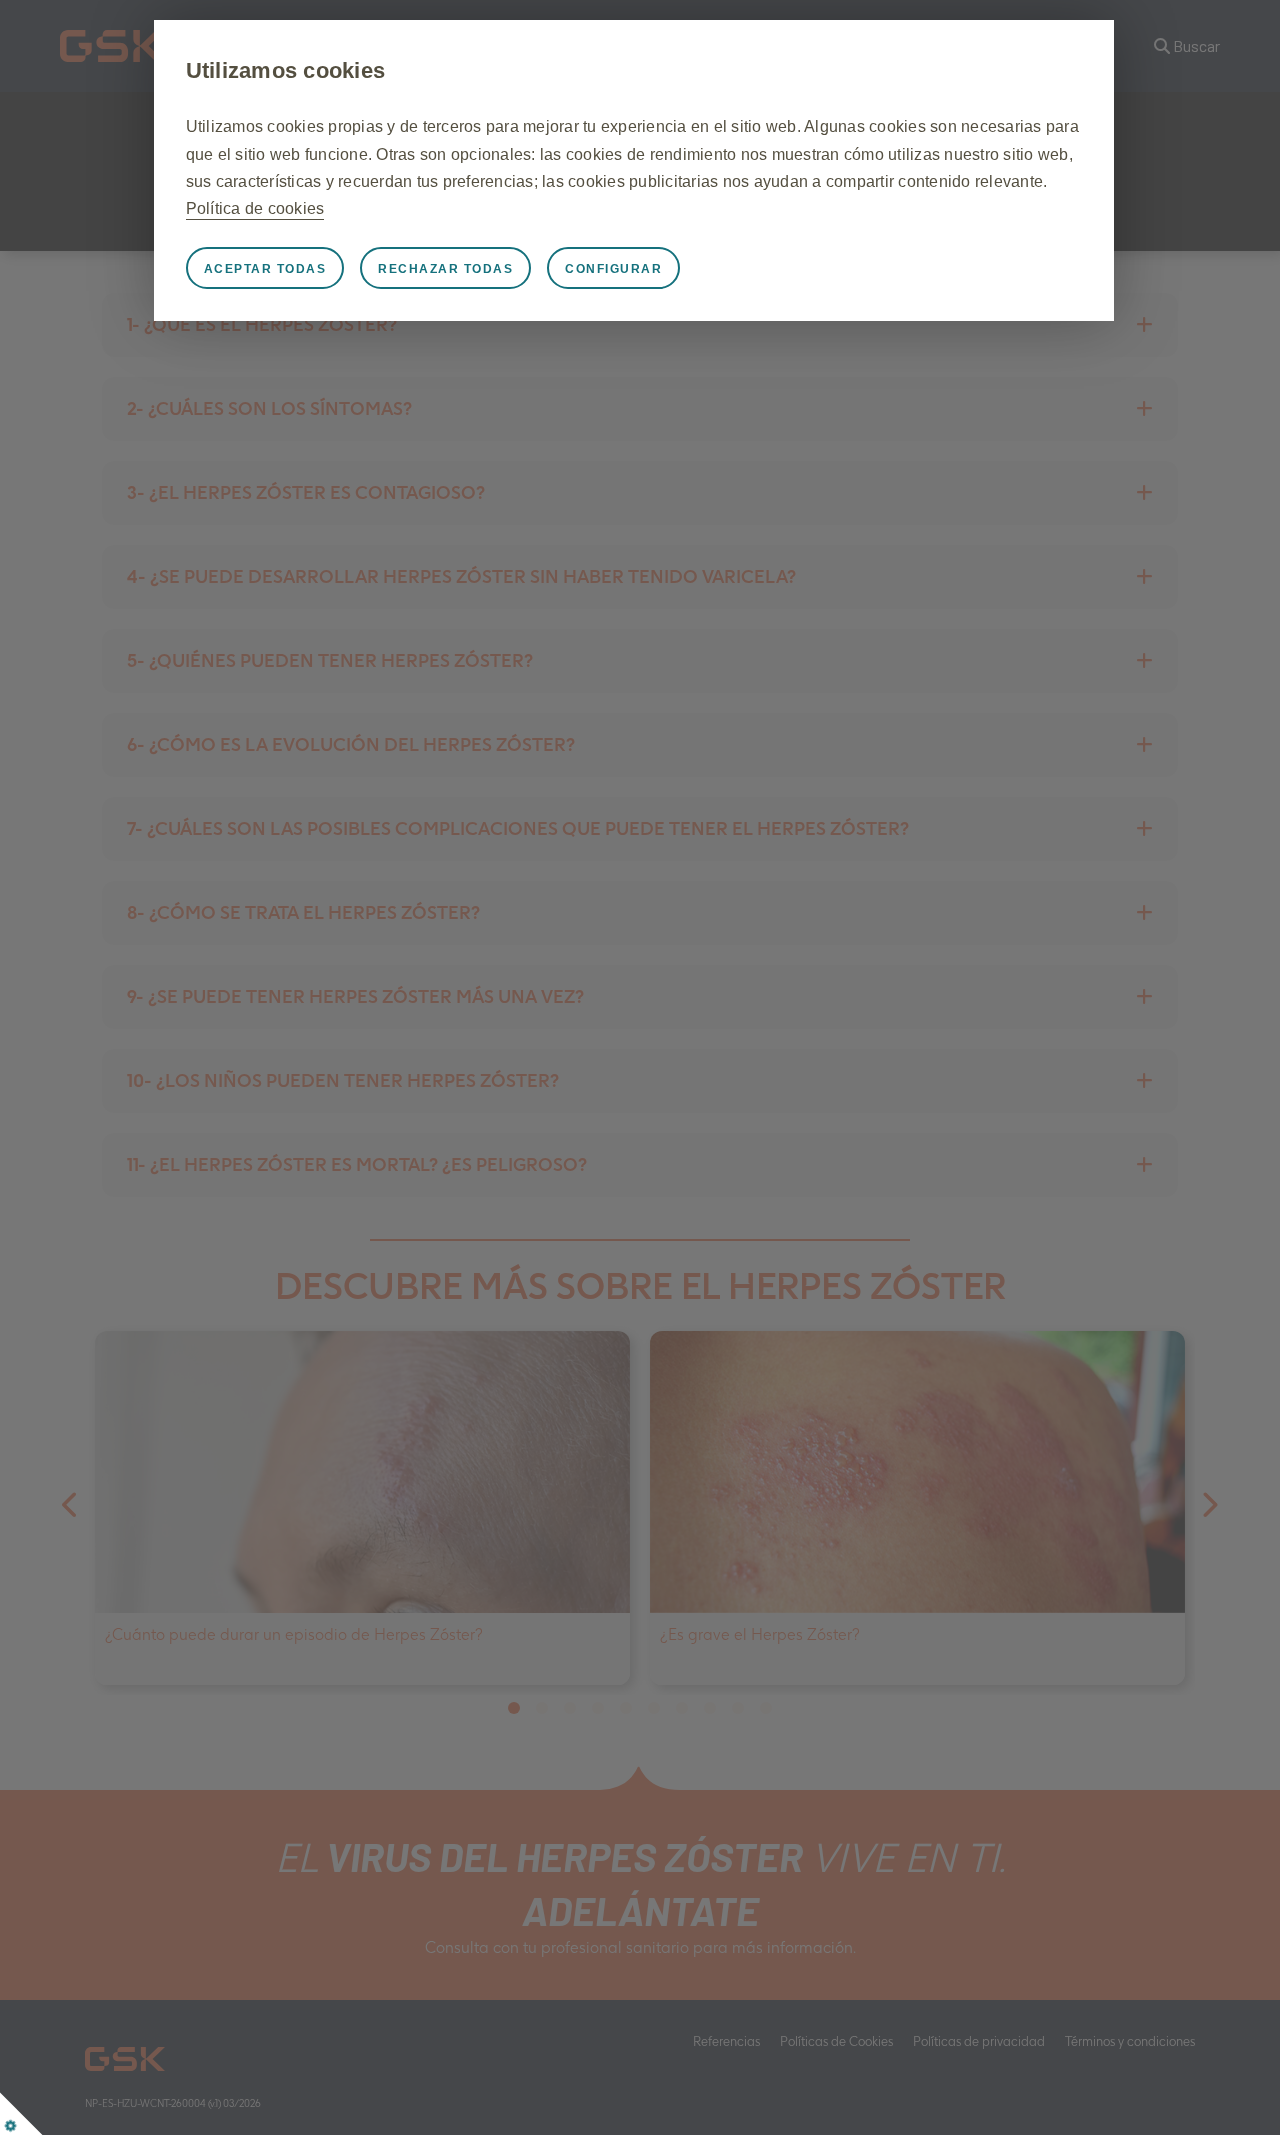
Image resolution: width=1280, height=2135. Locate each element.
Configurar (613, 269)
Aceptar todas (265, 269)
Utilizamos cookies (286, 70)
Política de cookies (255, 208)
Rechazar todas (445, 269)
